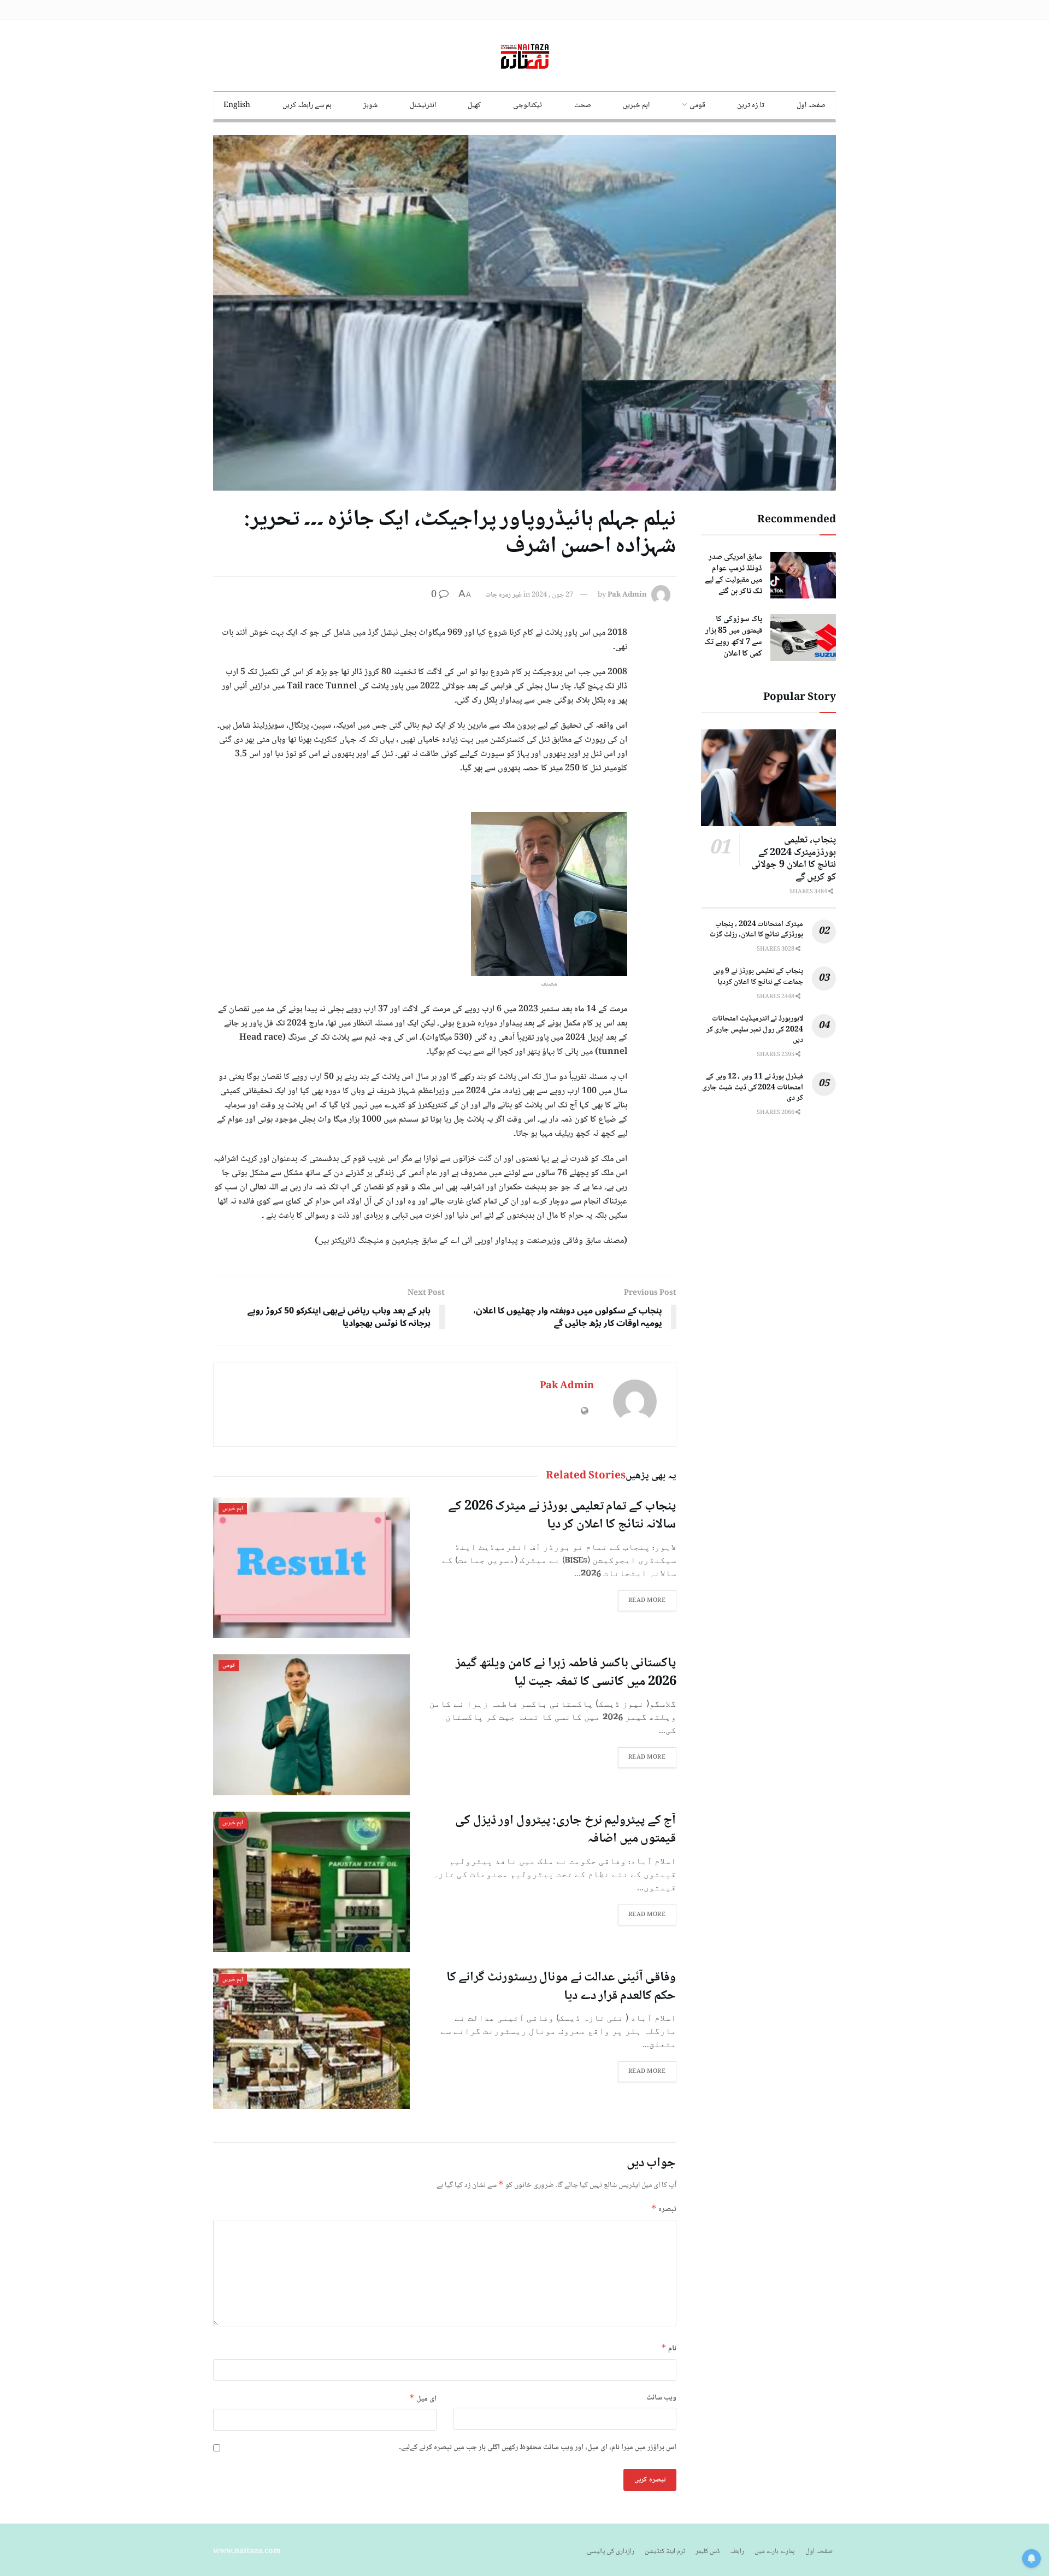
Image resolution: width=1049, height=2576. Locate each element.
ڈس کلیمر (708, 2551)
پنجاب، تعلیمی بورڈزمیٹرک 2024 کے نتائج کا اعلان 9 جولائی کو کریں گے (794, 859)
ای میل (423, 2399)
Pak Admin (627, 595)
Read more (647, 1601)
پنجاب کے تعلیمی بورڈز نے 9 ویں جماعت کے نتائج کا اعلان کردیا (758, 977)
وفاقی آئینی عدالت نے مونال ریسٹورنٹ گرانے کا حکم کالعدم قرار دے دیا (561, 1987)
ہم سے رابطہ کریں (307, 105)
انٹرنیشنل (423, 105)
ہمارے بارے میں (775, 2551)
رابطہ (737, 2551)
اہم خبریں (636, 105)
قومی (697, 105)
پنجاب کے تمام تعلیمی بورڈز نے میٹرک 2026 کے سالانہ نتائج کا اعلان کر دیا (562, 1516)
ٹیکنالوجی (528, 105)
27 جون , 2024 (552, 595)
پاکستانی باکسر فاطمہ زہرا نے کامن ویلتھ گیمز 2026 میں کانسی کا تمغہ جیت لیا (566, 1673)
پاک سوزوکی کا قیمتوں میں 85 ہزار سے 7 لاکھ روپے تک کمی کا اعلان (733, 637)
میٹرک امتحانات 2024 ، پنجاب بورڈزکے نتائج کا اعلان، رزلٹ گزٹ (756, 930)
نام (669, 2348)
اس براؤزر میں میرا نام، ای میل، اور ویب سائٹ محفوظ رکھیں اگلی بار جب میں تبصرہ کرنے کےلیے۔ (538, 2448)
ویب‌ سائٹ (661, 2398)
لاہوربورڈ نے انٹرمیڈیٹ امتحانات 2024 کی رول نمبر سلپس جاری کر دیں (755, 1030)
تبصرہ (664, 2209)
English (237, 105)
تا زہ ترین (751, 105)
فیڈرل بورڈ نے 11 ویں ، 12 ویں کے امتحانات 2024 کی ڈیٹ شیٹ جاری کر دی (753, 1087)
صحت (583, 105)
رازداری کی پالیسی (611, 2551)
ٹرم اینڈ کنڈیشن (665, 2551)
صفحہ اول (811, 105)
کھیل (474, 105)
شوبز (370, 105)
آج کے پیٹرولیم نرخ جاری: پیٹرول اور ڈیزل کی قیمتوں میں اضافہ (565, 1830)
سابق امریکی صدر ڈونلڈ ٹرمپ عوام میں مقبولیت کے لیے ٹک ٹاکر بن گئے (733, 574)
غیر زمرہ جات (503, 595)
